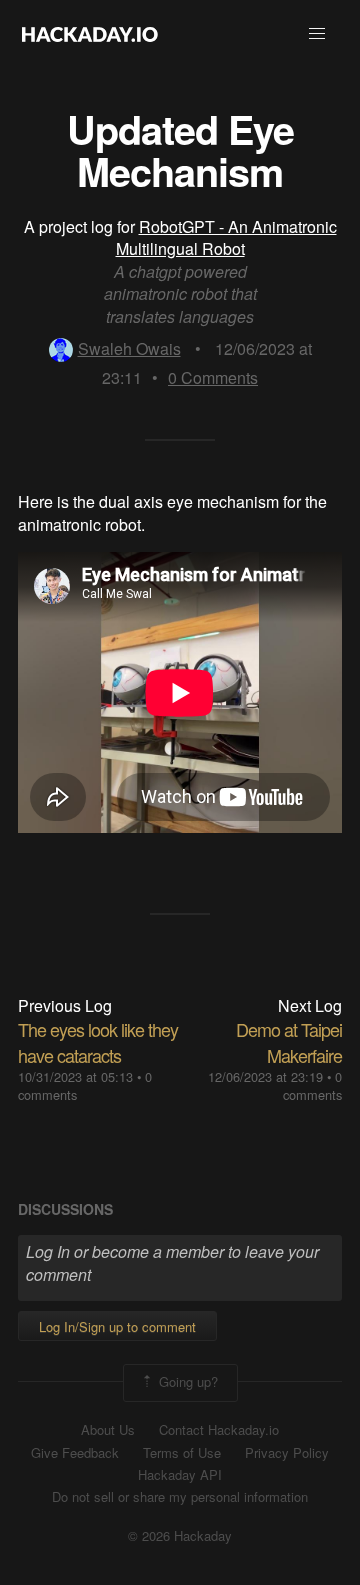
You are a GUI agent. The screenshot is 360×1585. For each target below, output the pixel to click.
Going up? (186, 1381)
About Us (108, 1430)
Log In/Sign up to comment (117, 1326)
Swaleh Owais (129, 348)
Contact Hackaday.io (219, 1430)
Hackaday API (180, 1475)
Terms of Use (182, 1453)
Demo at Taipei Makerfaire (289, 1041)
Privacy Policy (287, 1453)
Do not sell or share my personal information (180, 1497)
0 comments (312, 1085)
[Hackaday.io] (90, 34)
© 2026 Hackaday (180, 1536)
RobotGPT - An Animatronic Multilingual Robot (226, 237)
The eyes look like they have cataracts (98, 1041)
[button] (317, 34)
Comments (213, 377)
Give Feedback (75, 1453)
